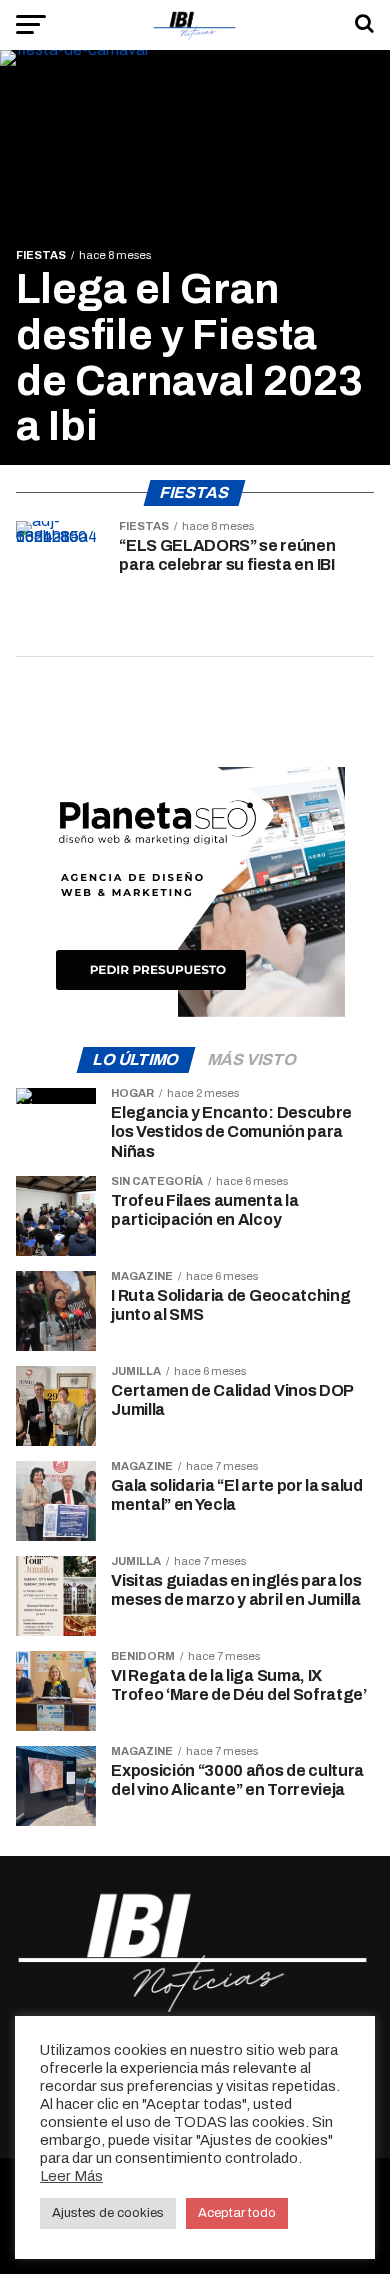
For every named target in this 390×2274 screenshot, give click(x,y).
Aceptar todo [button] (237, 2213)
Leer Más (71, 2176)
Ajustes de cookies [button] (108, 2213)
